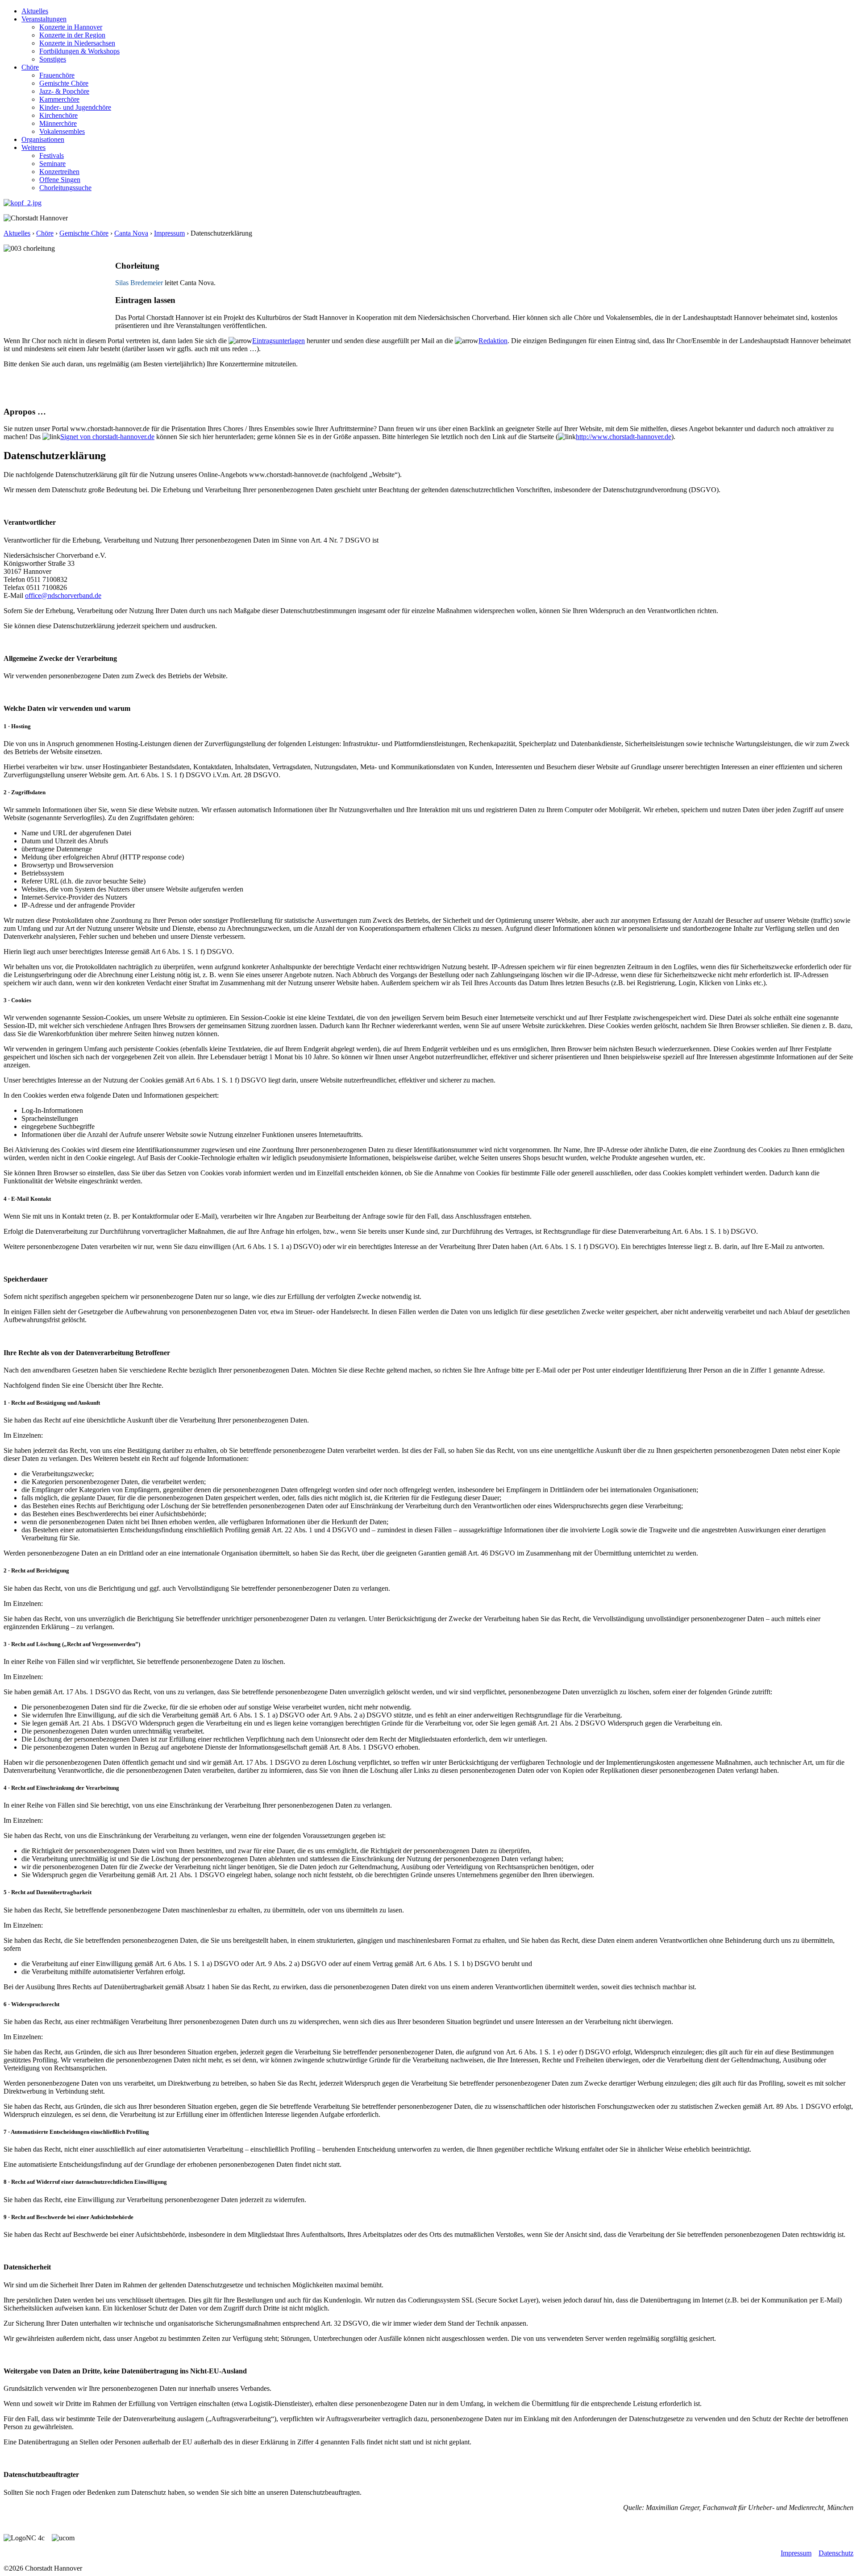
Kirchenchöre (58, 115)
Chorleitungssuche (65, 188)
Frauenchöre (57, 75)
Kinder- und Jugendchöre (75, 107)
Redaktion (493, 341)
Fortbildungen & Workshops (79, 51)
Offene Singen (60, 180)
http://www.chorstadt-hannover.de (624, 437)
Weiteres (33, 147)
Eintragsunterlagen (279, 341)
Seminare (52, 164)
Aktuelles (35, 11)
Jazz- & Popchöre (64, 91)
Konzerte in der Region (72, 35)
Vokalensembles (62, 131)
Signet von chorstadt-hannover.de (107, 437)
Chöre (30, 67)
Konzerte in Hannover (71, 27)
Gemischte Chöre (64, 83)
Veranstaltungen (44, 19)
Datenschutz (836, 2553)
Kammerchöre (59, 99)
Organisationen (43, 139)
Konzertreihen (59, 172)
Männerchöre (58, 123)
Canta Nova (131, 233)
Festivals (52, 156)
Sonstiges (53, 59)
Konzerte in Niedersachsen (77, 43)
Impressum (169, 233)
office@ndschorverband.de (63, 595)
